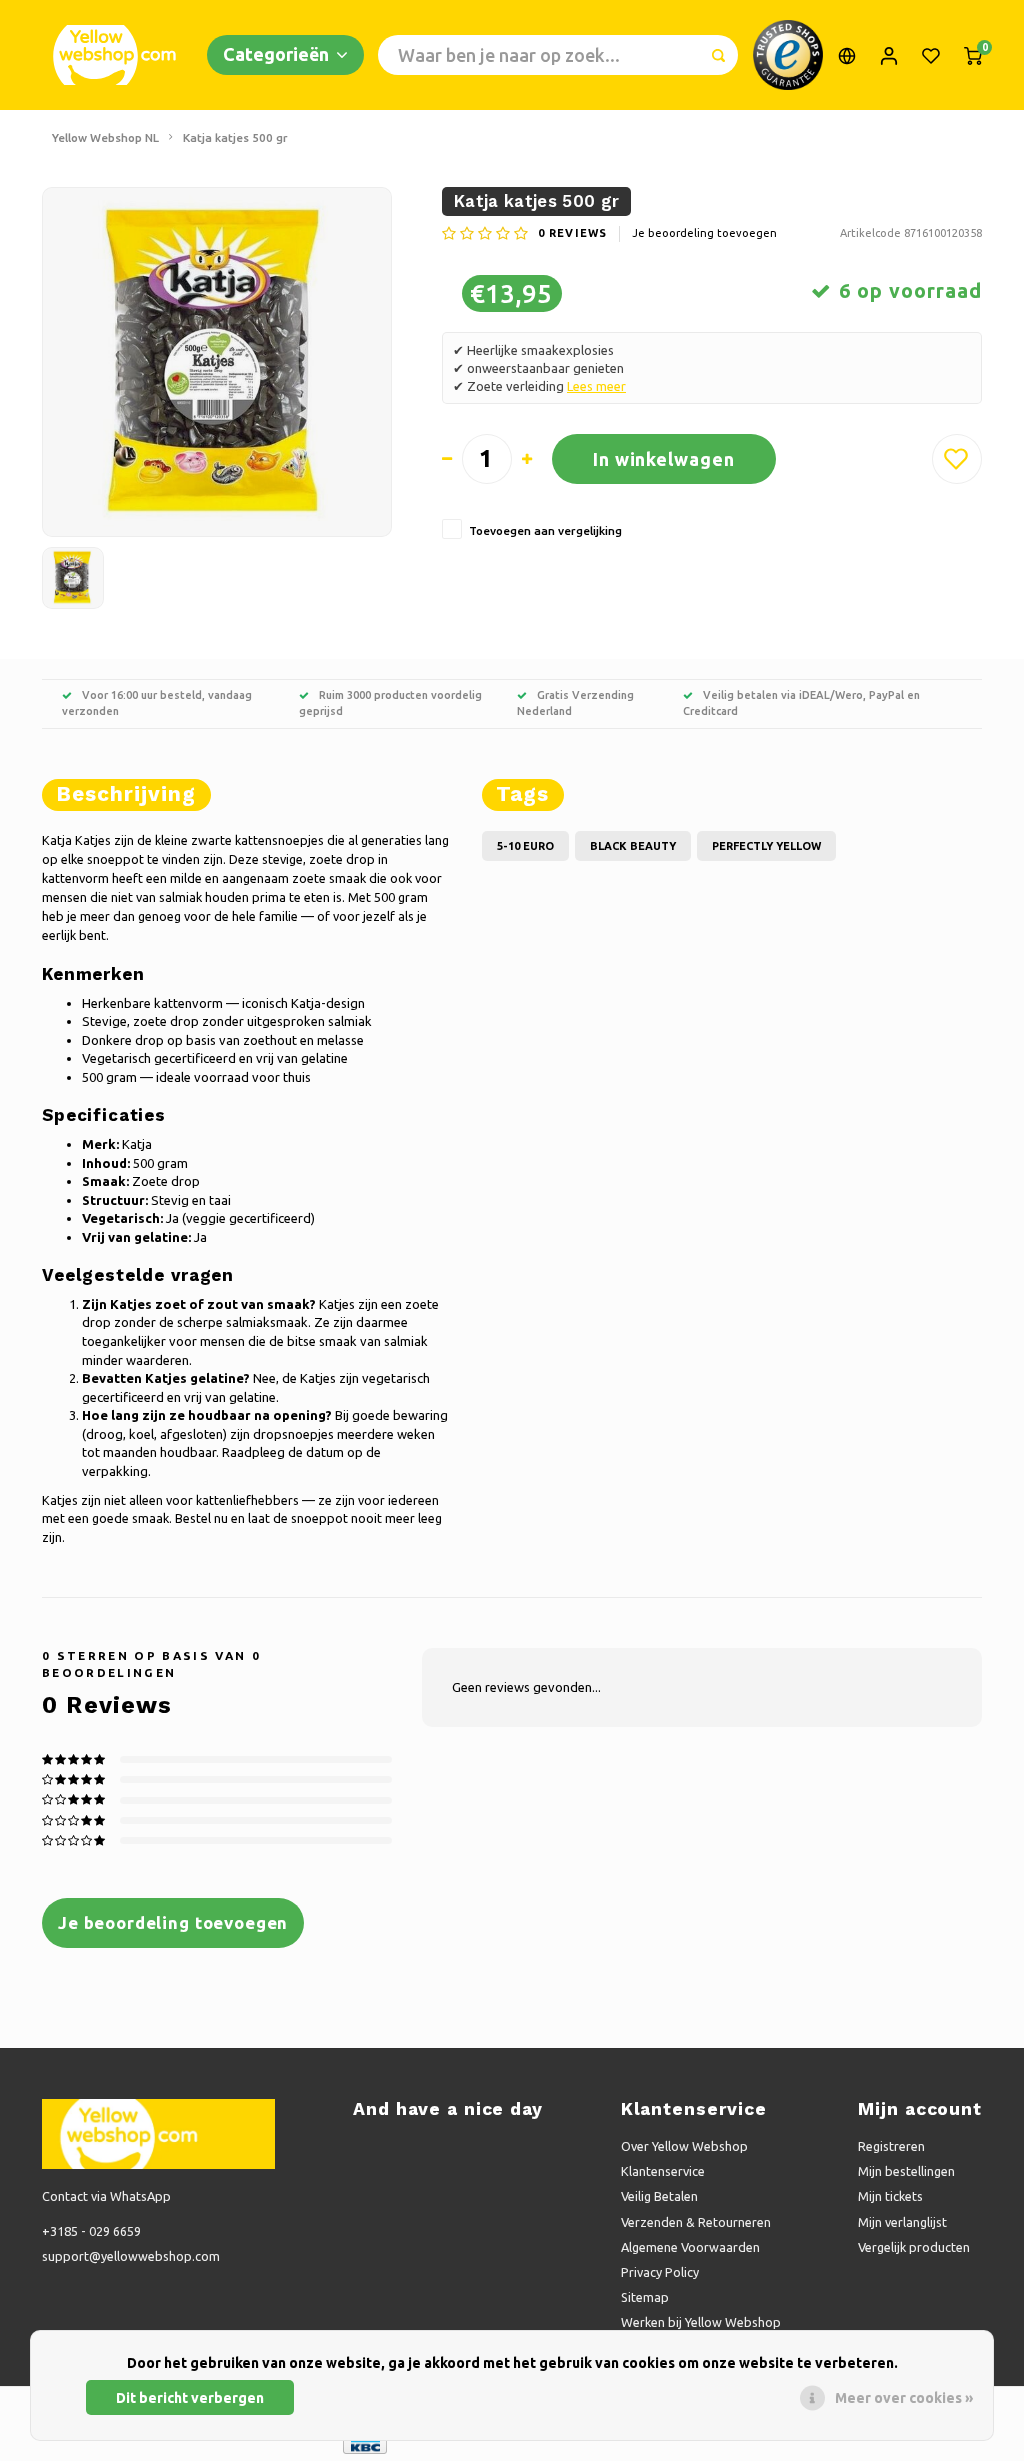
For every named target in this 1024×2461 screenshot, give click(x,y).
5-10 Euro (525, 846)
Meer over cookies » (904, 2398)
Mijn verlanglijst (902, 2222)
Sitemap (645, 2297)
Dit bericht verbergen (190, 2398)
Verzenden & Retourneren (696, 2222)
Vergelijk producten (914, 2247)
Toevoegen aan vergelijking (545, 530)
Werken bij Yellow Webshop (701, 2322)
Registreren (891, 2146)
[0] (973, 55)
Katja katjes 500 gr (235, 137)
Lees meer (596, 386)
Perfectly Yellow (766, 846)
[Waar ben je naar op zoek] (718, 55)
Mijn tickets (890, 2196)
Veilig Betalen (659, 2196)
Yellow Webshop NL (105, 137)
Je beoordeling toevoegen (704, 233)
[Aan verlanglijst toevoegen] (957, 459)
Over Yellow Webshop (684, 2146)
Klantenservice (663, 2171)
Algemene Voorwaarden (690, 2247)
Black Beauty (633, 846)
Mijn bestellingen (906, 2171)
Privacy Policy (660, 2272)
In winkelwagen (664, 459)
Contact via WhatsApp (106, 2196)
